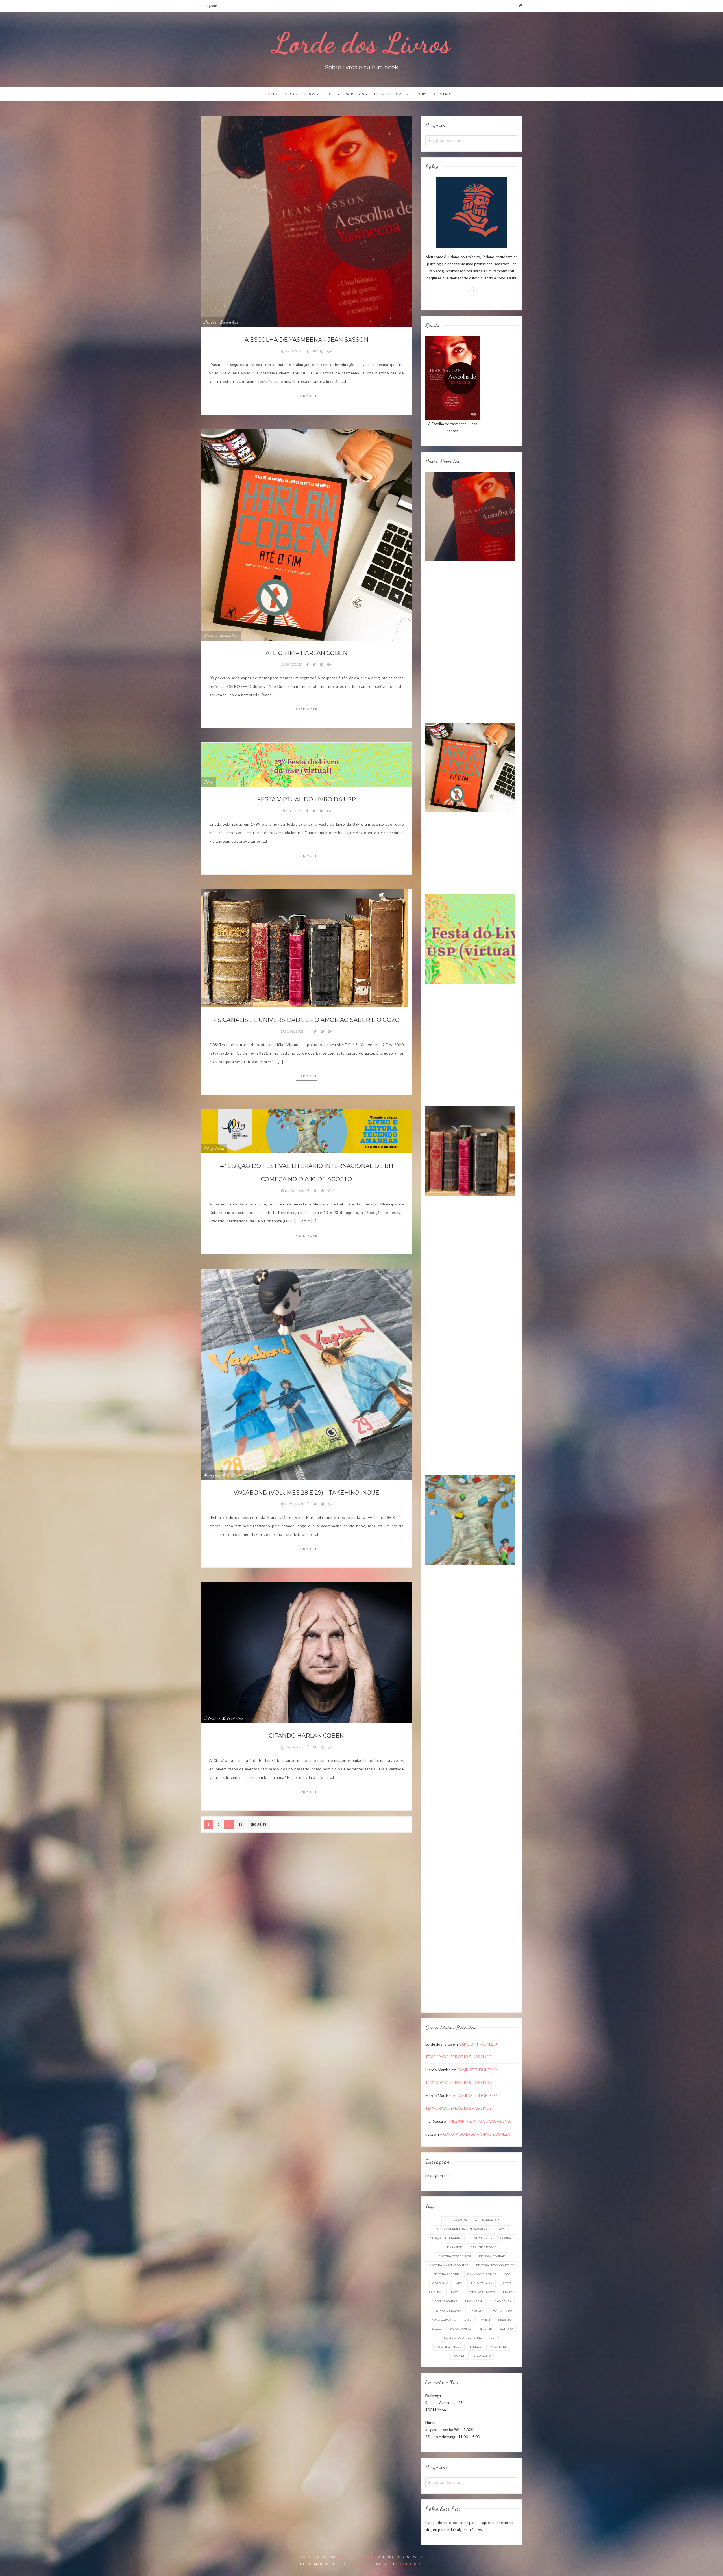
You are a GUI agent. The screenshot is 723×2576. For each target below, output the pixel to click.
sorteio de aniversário (463, 2338)
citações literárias (446, 2238)
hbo (459, 2283)
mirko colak (501, 2301)
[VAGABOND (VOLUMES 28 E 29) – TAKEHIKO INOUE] (306, 1374)
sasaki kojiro (460, 2329)
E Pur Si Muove (220, 1002)
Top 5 (331, 94)
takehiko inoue (449, 2347)
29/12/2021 (294, 664)
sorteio (506, 2329)
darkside (455, 2247)
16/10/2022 (294, 351)
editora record (446, 2274)
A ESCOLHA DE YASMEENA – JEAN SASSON (306, 340)
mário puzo (502, 2311)
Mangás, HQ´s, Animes (227, 1475)
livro (454, 2292)
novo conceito (444, 2320)
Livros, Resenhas (221, 322)
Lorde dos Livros (361, 43)
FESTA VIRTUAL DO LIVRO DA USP (306, 799)
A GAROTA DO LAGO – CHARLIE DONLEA (475, 2134)
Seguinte (259, 1824)
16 (240, 1824)
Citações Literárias (224, 1718)
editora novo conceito (495, 2265)
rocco (436, 2329)
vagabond (482, 2356)
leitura (435, 2292)
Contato (443, 94)
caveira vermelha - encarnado (461, 2229)
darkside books (483, 2247)
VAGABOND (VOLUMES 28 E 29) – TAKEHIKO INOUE (306, 1493)
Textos (244, 1002)
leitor (506, 2283)
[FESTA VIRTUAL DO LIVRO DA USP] (306, 764)
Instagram (209, 6)
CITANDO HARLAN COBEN (306, 1736)
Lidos (310, 94)
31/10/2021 (294, 811)
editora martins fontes (449, 2265)
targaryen (498, 2347)
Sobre (422, 94)
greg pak (440, 2283)
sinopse (486, 2329)
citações (502, 2229)
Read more (307, 396)
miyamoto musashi (447, 2311)
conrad (507, 2238)
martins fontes (444, 2301)
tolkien (459, 2356)
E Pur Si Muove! (390, 94)
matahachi (474, 2301)
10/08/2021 (294, 1191)
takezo (475, 2347)
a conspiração (487, 2220)
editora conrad (492, 2256)
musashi (478, 2311)
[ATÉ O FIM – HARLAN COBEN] (306, 534)
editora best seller (455, 2256)
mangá (509, 2292)
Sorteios (355, 94)
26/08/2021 (294, 1031)
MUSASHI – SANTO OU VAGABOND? (481, 2121)
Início (271, 94)
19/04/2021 (294, 1747)
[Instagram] (521, 6)
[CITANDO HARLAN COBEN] (306, 1652)
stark (495, 2338)
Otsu (468, 2320)
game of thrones (482, 2274)
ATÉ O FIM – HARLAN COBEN (306, 653)
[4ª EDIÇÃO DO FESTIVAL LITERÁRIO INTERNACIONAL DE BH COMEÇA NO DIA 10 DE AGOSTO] (306, 1131)
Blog (289, 94)
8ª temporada (456, 2220)
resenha (505, 2320)
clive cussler (481, 2238)
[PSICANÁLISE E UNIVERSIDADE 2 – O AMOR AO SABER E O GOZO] (304, 948)
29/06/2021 (294, 1504)
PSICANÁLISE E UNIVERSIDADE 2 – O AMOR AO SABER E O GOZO (306, 1020)
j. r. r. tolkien (482, 2283)
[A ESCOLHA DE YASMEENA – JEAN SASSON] (306, 221)
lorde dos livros (481, 2292)
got (507, 2274)
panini (485, 2320)
